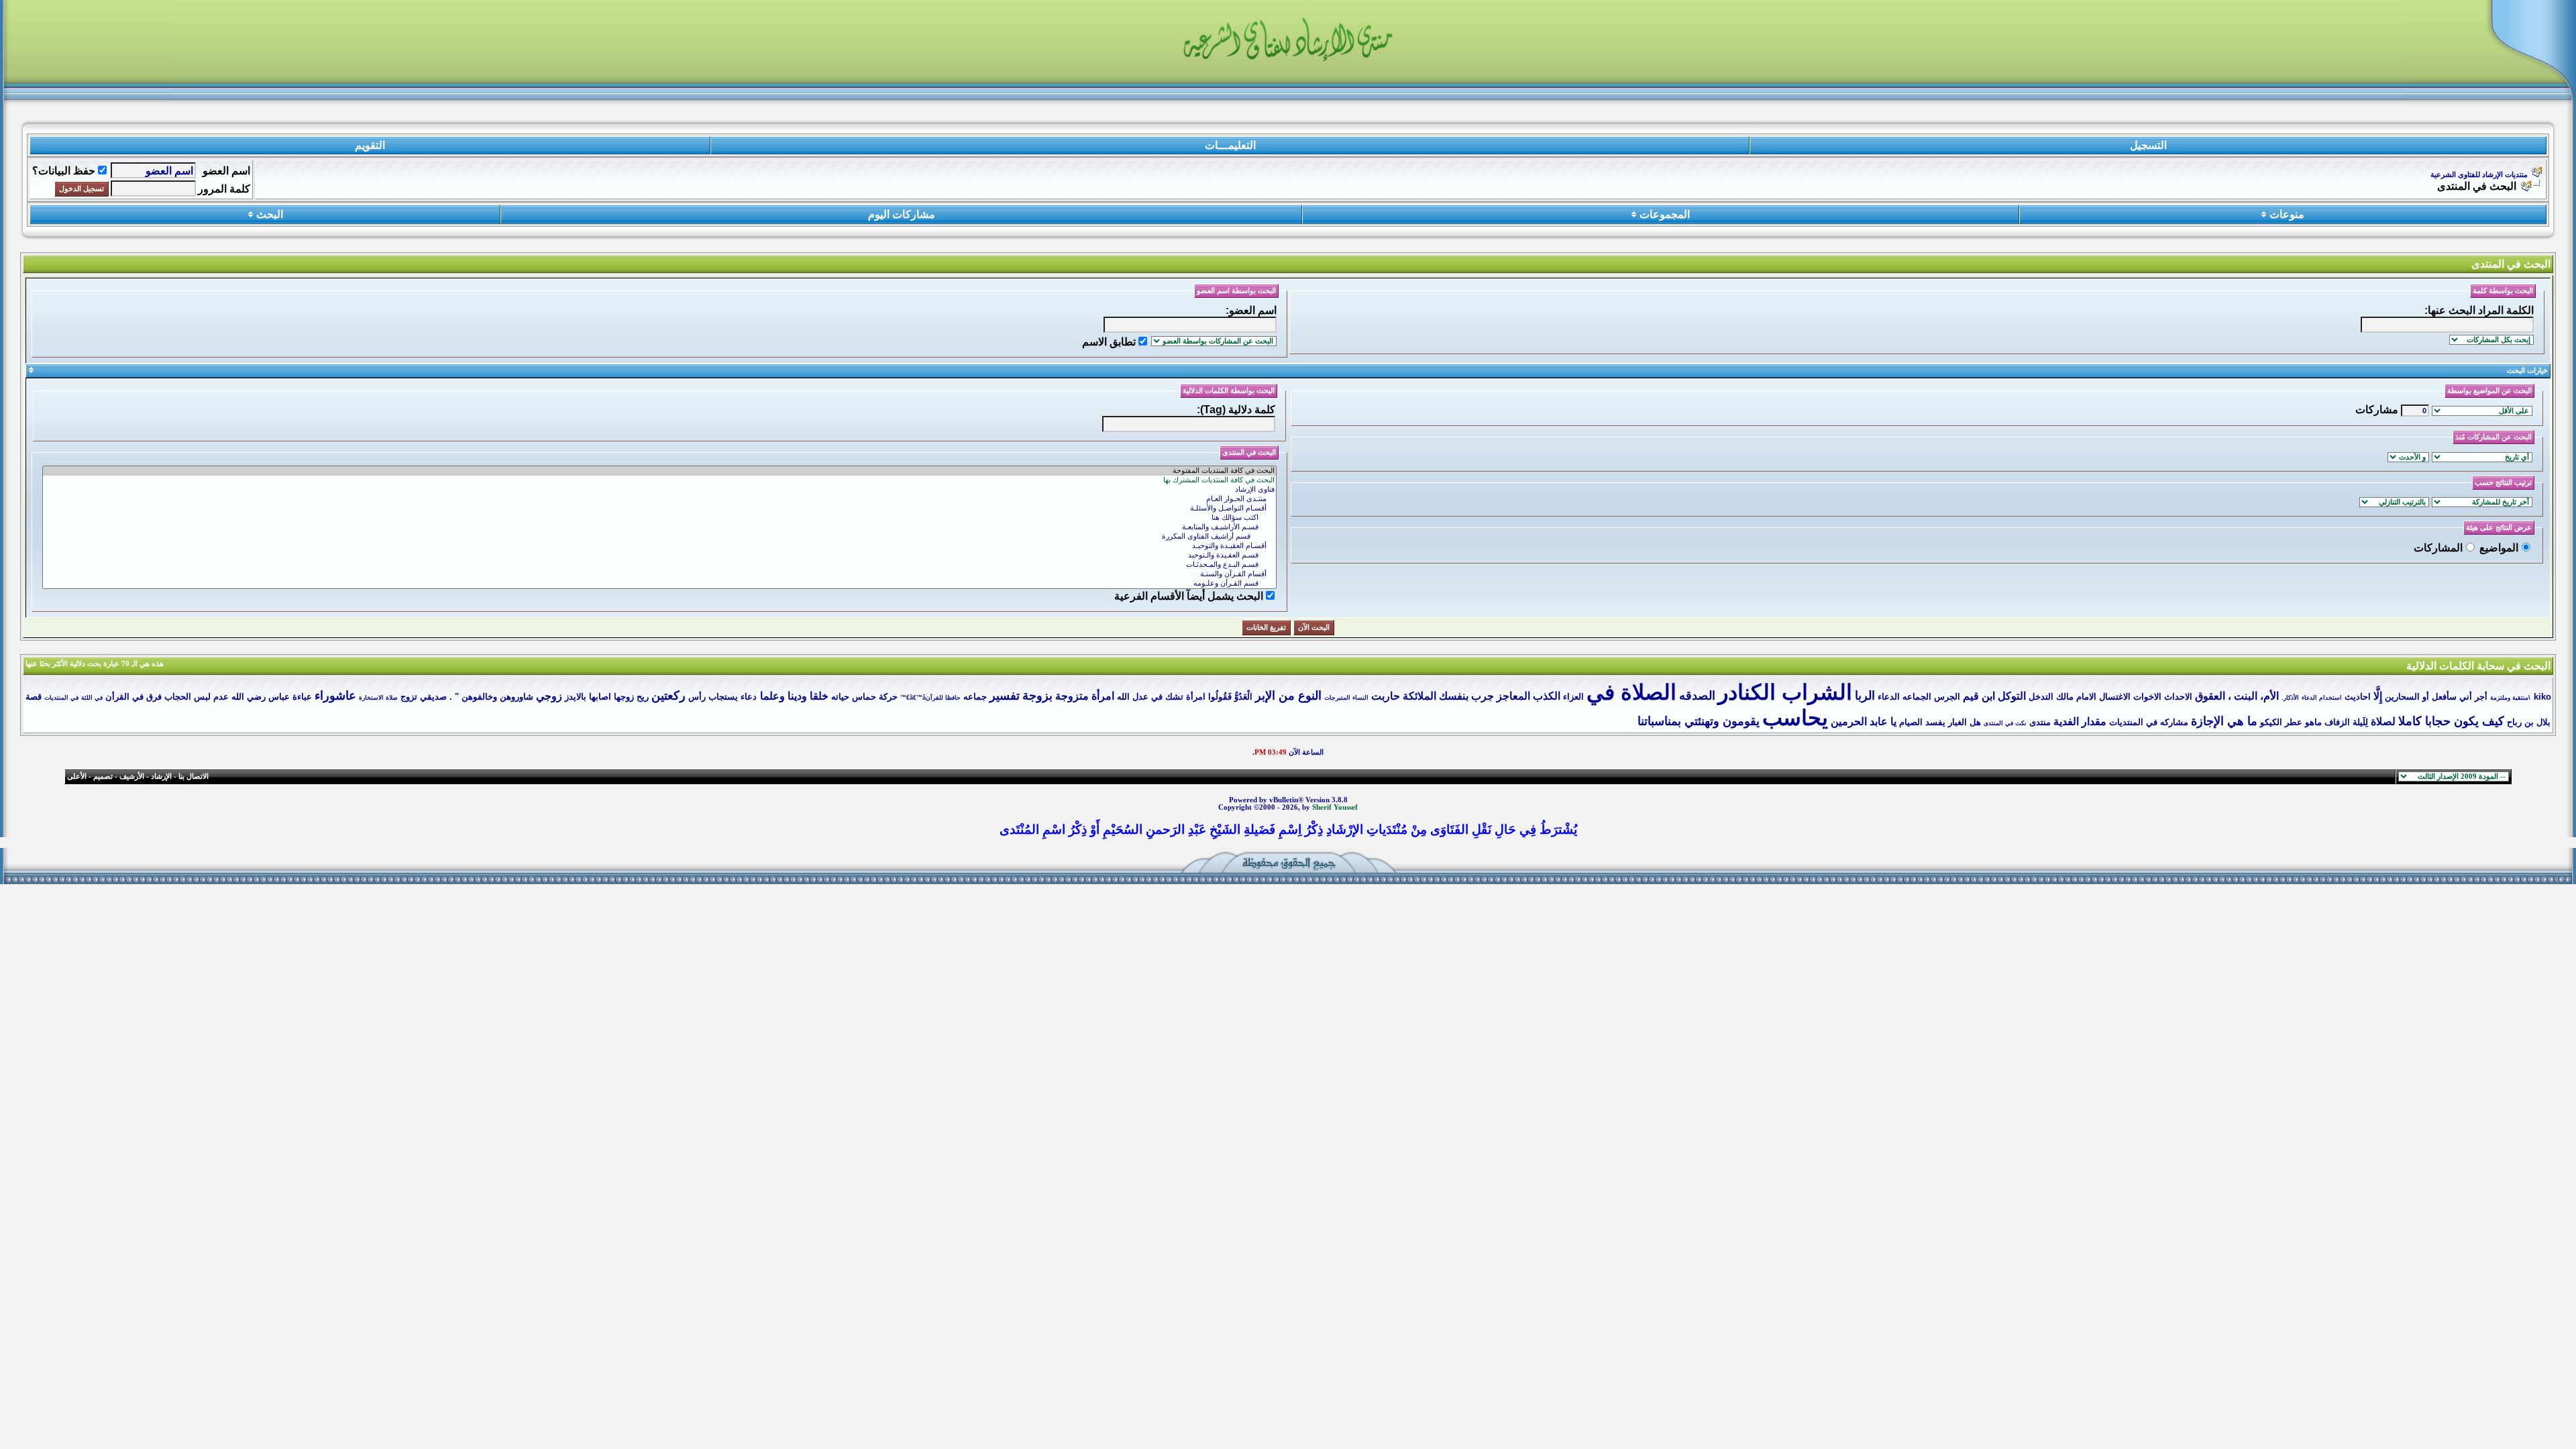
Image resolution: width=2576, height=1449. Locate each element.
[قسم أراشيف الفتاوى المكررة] (659, 537)
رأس (697, 697)
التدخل (2041, 697)
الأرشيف (132, 776)
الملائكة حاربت (1404, 696)
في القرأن (124, 697)
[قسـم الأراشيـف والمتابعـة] (659, 527)
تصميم (103, 776)
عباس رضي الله (261, 697)
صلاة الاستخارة (378, 698)
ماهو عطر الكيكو (2291, 722)
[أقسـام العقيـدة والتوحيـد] (659, 546)
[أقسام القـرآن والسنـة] (659, 574)
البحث (270, 214)
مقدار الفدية (2080, 721)
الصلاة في (1631, 692)
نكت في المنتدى (2005, 723)
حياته (840, 697)
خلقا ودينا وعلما (794, 696)
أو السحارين (2407, 697)
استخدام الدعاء (2322, 698)
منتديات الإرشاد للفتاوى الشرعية (2479, 175)
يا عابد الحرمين (1864, 721)
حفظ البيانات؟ (64, 171)
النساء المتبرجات (1346, 698)
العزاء (1573, 697)
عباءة (302, 697)
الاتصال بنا (194, 776)
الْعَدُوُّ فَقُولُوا (1230, 697)
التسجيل (2148, 145)
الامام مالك (2076, 697)
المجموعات (1665, 214)
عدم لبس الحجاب (197, 697)
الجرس (1947, 697)
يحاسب (1795, 718)
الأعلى (77, 776)
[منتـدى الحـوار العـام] (659, 499)
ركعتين (668, 696)
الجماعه (1917, 697)
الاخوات (2147, 697)
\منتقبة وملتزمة (2510, 698)
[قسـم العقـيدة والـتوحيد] (659, 555)
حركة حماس (875, 697)
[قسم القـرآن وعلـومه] (659, 584)
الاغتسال (2115, 697)
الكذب (1547, 696)
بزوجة (1037, 696)
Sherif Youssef (1335, 807)
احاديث (2358, 697)
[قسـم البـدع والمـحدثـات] (659, 565)
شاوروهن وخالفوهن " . (491, 697)
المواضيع (2499, 548)
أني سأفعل (2452, 697)
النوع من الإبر (1288, 696)
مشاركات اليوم (902, 214)
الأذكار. (2290, 698)
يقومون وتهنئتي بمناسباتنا (1699, 721)
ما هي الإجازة (2224, 721)
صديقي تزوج (424, 697)
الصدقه (1697, 696)
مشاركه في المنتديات (2149, 722)
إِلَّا (2378, 696)
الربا (1865, 696)
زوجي (549, 696)
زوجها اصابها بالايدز (599, 697)
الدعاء (1889, 697)
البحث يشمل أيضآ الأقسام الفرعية (1189, 596)
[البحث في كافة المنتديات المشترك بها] (659, 480)
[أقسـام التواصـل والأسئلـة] (659, 508)
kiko (2542, 697)
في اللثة (92, 698)
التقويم (370, 145)
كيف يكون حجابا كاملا (2451, 721)
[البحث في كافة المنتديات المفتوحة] (659, 471)
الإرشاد (161, 776)
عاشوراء (335, 696)
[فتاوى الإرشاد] (659, 490)
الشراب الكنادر (1785, 692)
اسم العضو (226, 171)
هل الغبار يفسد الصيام (1940, 722)
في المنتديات (61, 698)
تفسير (1005, 696)
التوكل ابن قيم (1994, 696)
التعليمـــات (1230, 145)
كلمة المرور (224, 189)
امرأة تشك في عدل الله (1161, 697)
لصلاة (2383, 721)
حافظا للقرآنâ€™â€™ (930, 698)
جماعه (975, 697)
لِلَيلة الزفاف (2346, 722)
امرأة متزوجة (1085, 696)
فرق (154, 697)
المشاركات (2438, 548)
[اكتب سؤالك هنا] (659, 518)
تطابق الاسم (1109, 342)
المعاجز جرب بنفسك (1485, 696)
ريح (643, 697)
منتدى (2040, 722)
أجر (2481, 697)
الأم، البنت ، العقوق (2237, 696)
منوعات (2287, 214)
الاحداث (2178, 697)
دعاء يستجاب (733, 697)
